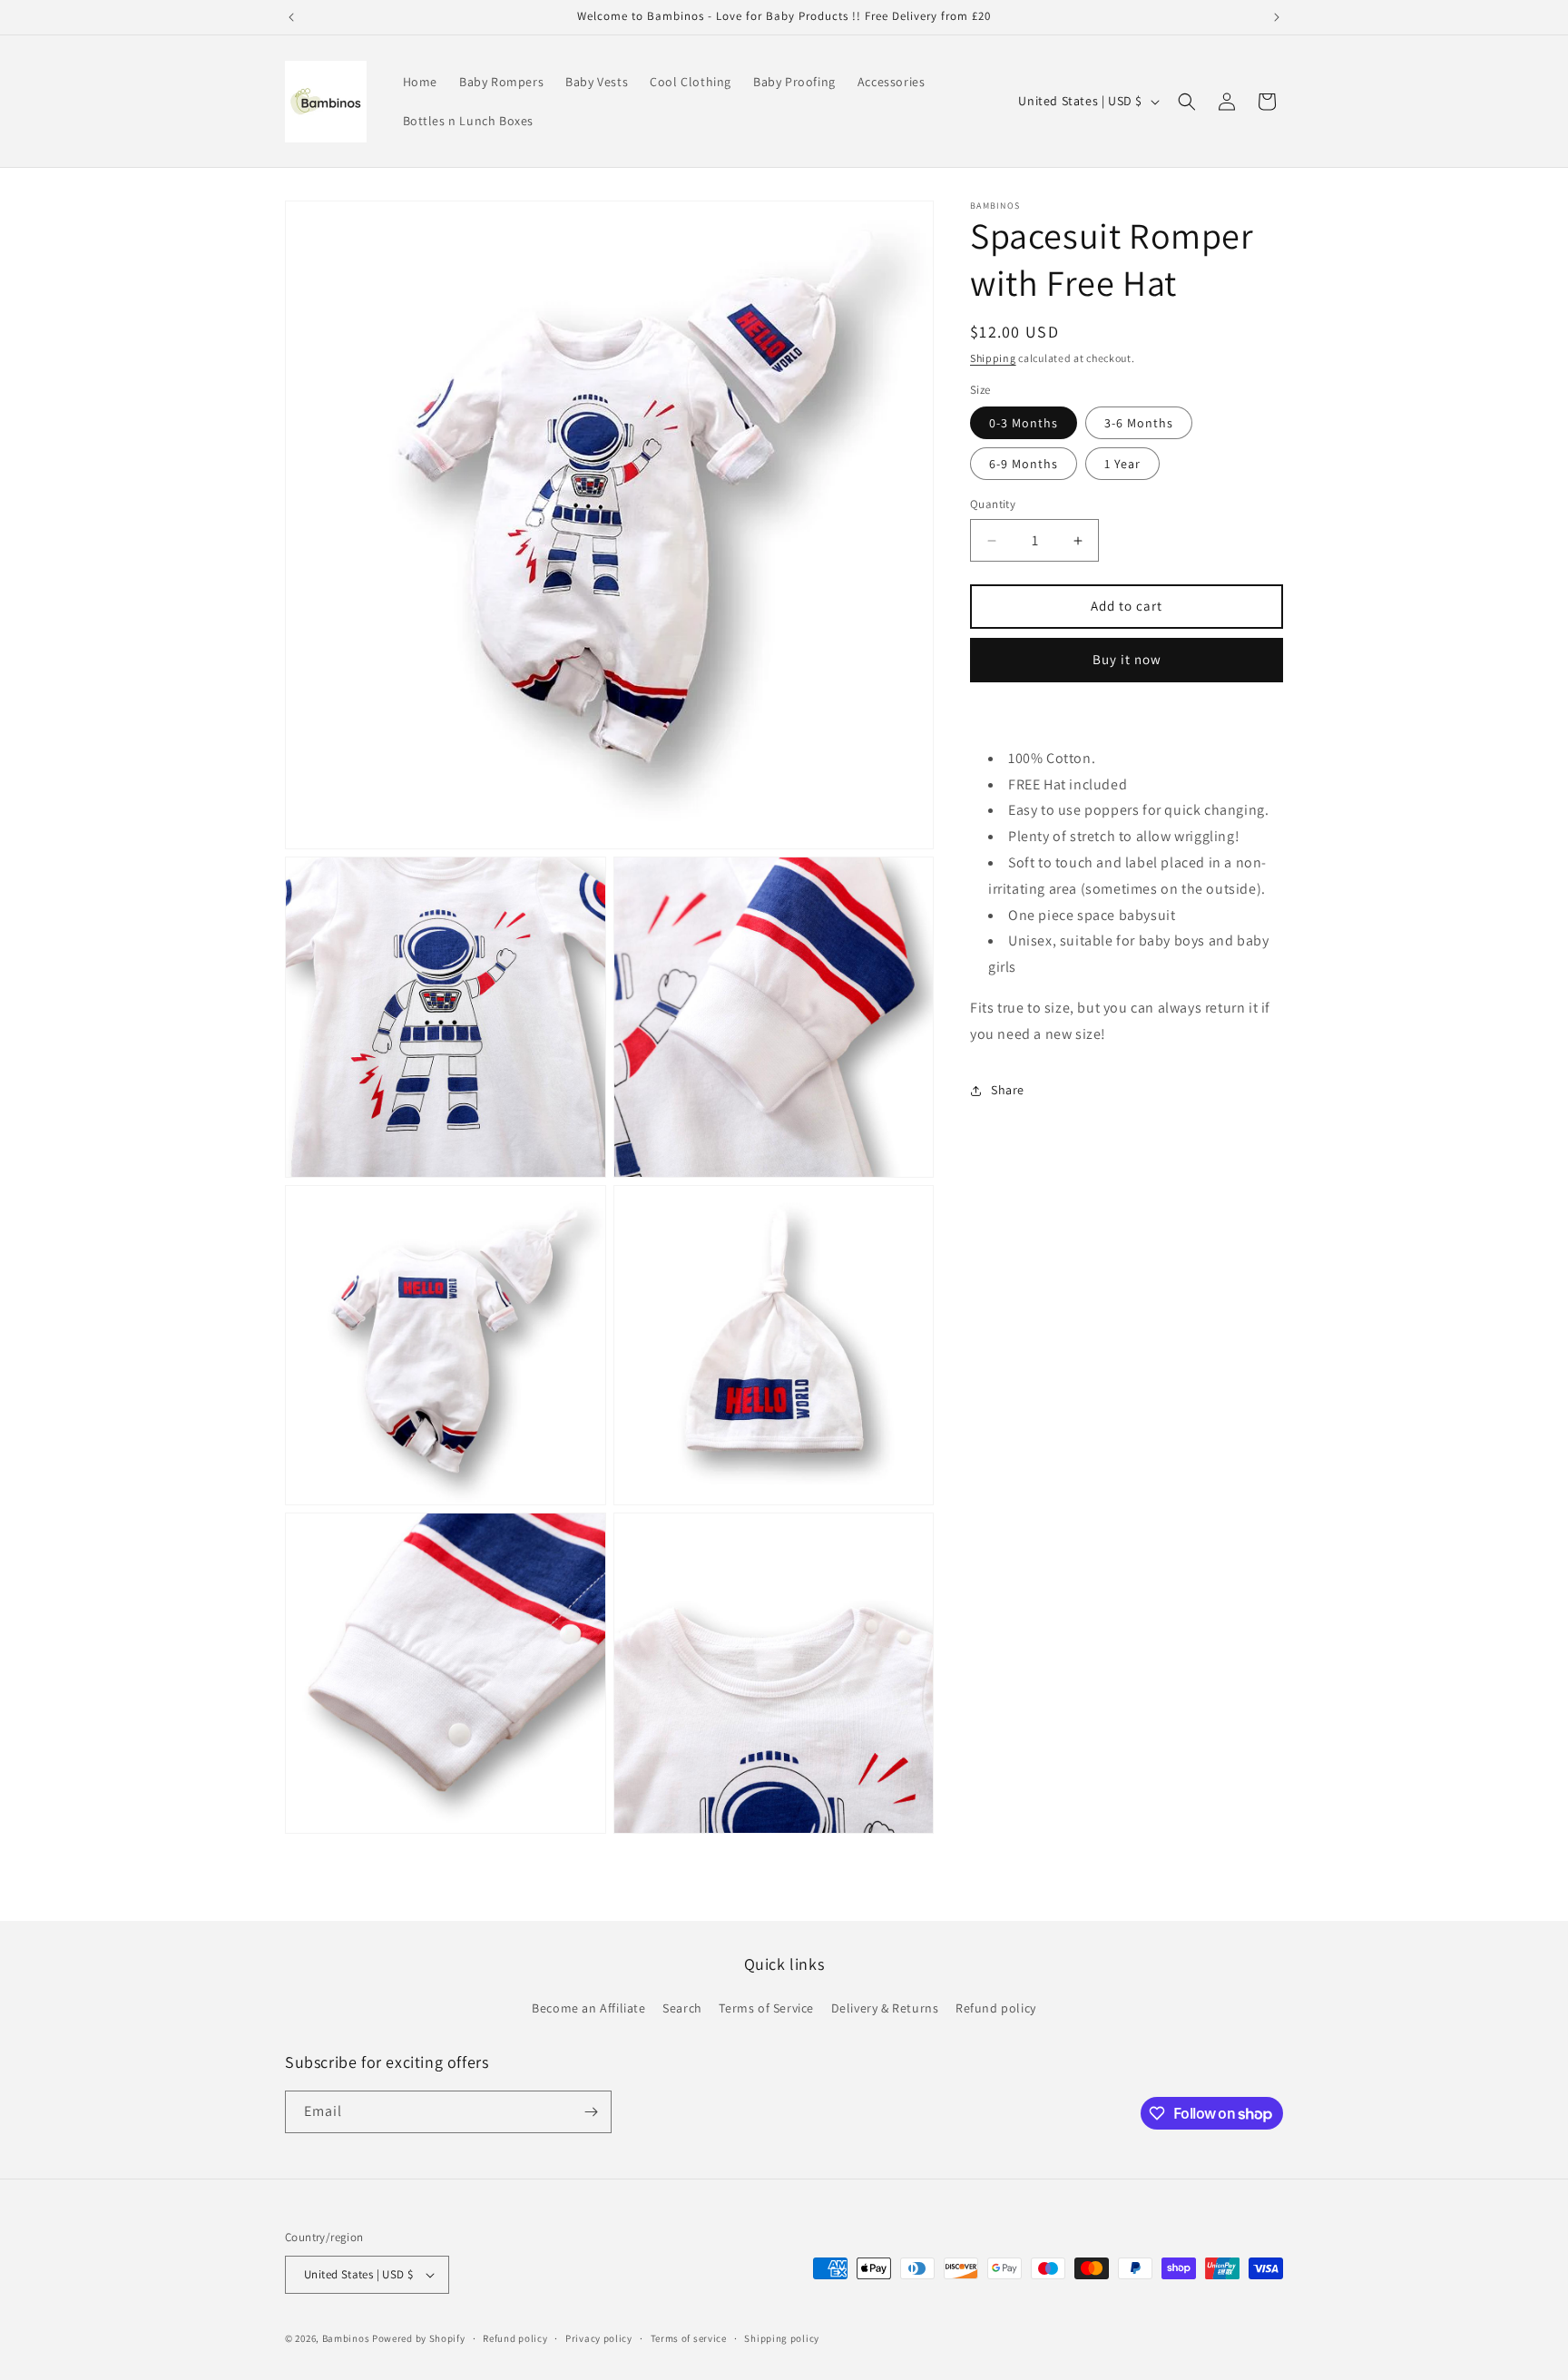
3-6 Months (1139, 424)
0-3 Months (1024, 424)
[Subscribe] (591, 2112)
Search (682, 2008)
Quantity (993, 505)
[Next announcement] (1277, 17)
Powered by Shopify (419, 2338)
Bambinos (346, 2338)
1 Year (1122, 465)
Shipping (993, 358)
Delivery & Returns (885, 2008)
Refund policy (996, 2008)
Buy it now (1127, 660)
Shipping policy (782, 2338)
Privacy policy (599, 2338)
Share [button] (1008, 1090)
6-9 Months (1024, 465)
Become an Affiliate (588, 2008)
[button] (1187, 102)
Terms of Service (766, 2008)
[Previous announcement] (291, 17)
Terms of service (689, 2338)
